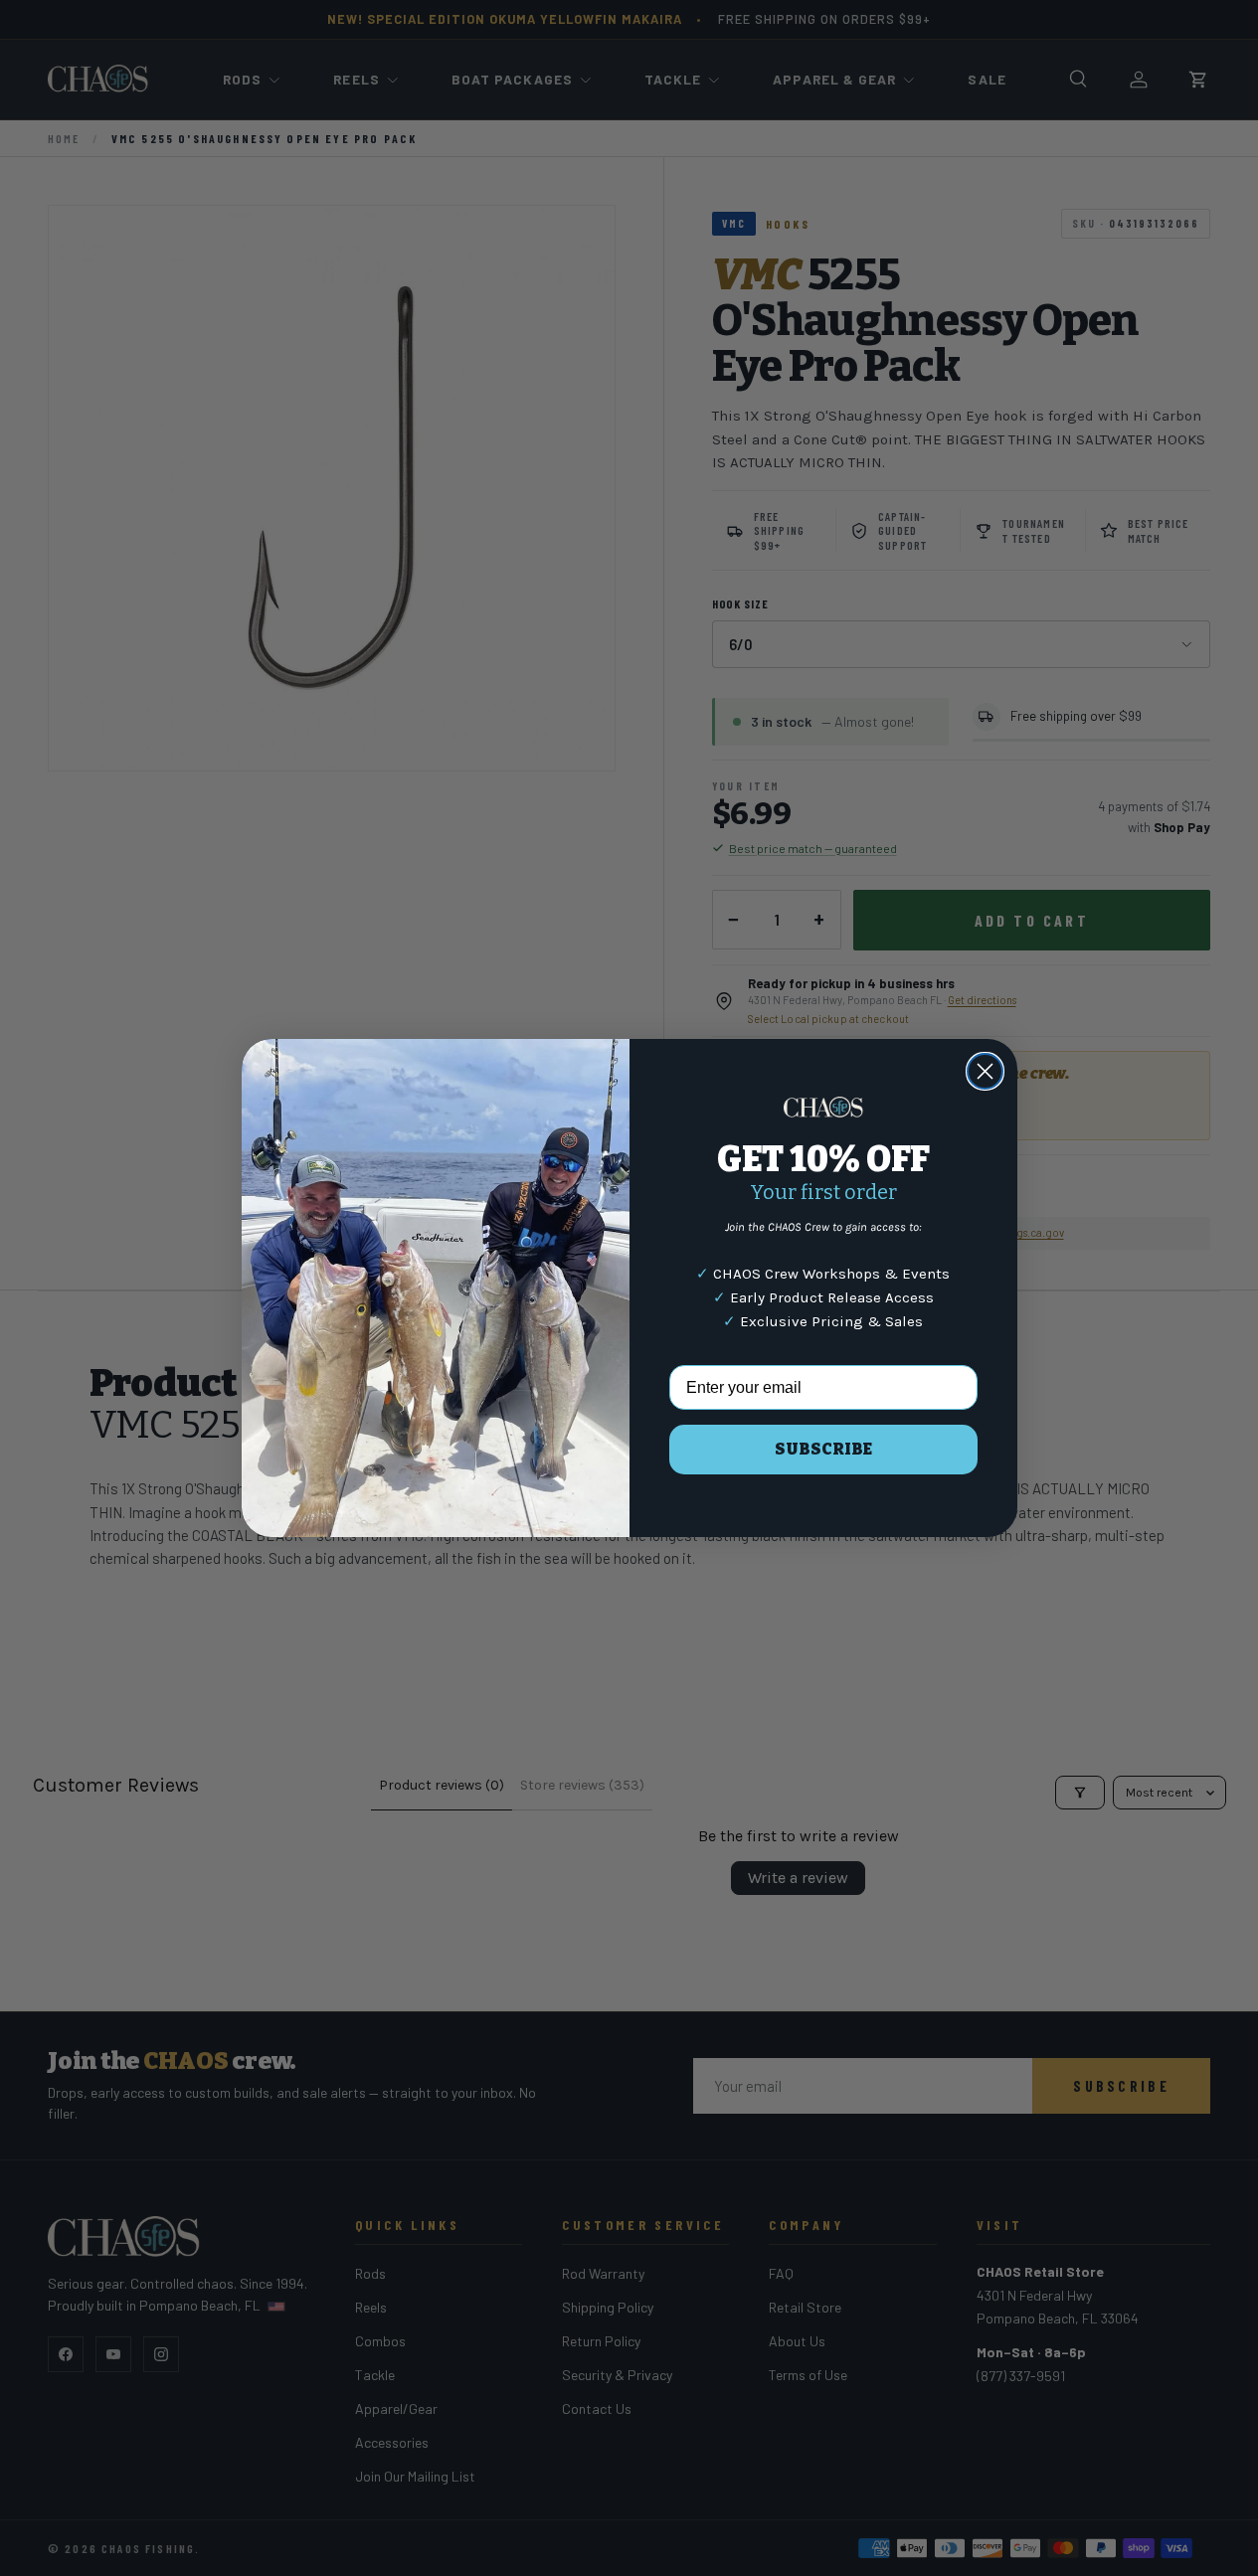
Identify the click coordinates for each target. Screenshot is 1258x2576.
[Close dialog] (985, 1071)
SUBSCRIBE (823, 1449)
